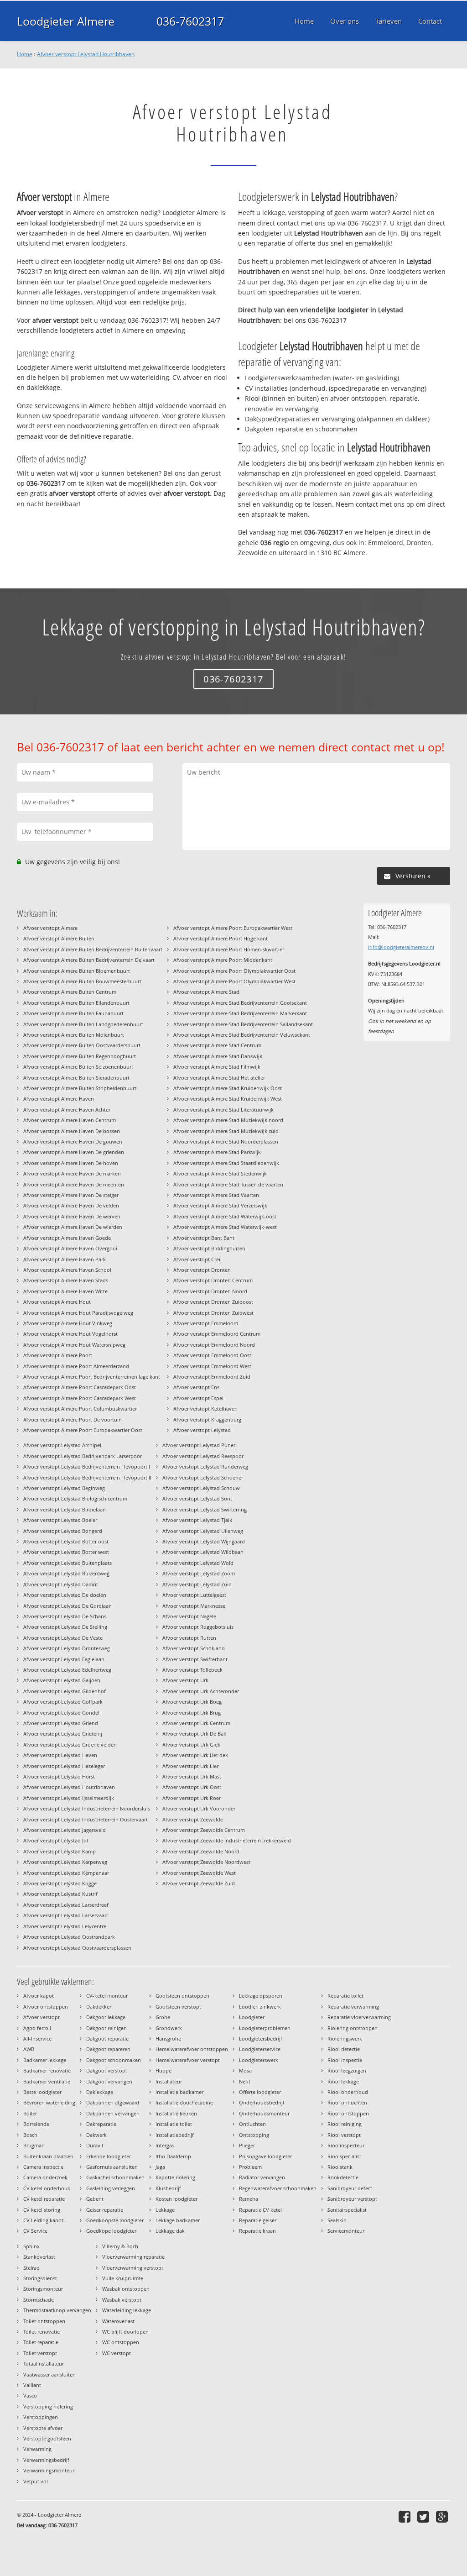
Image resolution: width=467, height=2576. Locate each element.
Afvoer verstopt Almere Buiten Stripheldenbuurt (80, 1088)
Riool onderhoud (348, 2092)
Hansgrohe (168, 2038)
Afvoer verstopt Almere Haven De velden (71, 1205)
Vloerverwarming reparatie (133, 2257)
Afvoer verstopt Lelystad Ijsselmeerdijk (69, 1798)
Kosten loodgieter (176, 2199)
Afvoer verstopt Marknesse (194, 1606)
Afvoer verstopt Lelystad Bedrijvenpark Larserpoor (83, 1456)
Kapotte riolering (175, 2177)
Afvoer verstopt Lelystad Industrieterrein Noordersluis (87, 1808)
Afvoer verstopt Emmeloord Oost (212, 1355)
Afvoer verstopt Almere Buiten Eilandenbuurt (76, 1003)
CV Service (35, 2231)
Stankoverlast (39, 2257)
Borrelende (36, 2124)
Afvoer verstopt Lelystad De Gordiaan (67, 1606)
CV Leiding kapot (43, 2220)
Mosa (245, 2070)
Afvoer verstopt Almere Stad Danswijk (218, 1056)
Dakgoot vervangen (109, 2081)
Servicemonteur (346, 2231)
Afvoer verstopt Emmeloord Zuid (212, 1377)
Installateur (169, 2081)
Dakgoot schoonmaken (114, 2060)
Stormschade (39, 2300)
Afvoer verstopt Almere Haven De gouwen (73, 1141)
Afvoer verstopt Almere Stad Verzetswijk (220, 1205)
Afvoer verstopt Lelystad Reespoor (203, 1456)
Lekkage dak (170, 2231)
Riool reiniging (345, 2124)
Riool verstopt (344, 2135)
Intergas (165, 2145)
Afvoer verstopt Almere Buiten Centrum (70, 992)
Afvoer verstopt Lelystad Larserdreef (66, 1905)
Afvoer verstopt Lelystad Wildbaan (203, 1552)
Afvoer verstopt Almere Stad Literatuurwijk (223, 1110)
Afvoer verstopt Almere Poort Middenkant (223, 960)
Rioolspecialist (344, 2156)
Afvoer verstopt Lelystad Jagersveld (65, 1830)
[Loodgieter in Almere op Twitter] (424, 2516)
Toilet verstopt (40, 2353)
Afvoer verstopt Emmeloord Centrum (217, 1334)
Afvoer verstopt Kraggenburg (207, 1419)
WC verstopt (117, 2353)
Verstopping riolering (48, 2406)
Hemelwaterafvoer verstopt (188, 2060)
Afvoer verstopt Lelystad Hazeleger (64, 1766)
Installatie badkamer (179, 2092)
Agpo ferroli (37, 2028)
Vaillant (32, 2385)
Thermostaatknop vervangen (57, 2310)
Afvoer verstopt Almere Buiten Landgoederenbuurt (83, 1024)
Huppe (163, 2070)
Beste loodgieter (42, 2092)
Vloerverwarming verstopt (133, 2268)
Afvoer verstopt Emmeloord (206, 1323)
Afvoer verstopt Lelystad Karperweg (65, 1862)
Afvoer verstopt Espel (198, 1398)
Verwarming (37, 2449)
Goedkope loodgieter (111, 2231)
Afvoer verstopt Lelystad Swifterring (205, 1509)
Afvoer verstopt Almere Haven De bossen (72, 1131)
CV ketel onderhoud (47, 2188)
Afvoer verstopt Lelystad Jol (56, 1840)
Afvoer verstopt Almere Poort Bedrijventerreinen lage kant (92, 1377)
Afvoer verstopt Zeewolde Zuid (199, 1883)
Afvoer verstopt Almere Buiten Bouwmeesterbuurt (82, 981)
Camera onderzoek (45, 2177)
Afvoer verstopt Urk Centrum (196, 1723)
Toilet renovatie (42, 2332)
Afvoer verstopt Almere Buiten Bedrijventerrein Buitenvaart (93, 949)
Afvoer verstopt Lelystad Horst (59, 1776)
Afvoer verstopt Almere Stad (206, 992)
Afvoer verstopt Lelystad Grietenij (63, 1734)
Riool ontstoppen (348, 2113)
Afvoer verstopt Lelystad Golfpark (63, 1702)
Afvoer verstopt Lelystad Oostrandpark (69, 1937)
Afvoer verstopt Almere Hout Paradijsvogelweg (78, 1313)
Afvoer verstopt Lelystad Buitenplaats (67, 1563)
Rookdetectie (343, 2177)
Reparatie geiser (258, 2220)
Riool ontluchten (347, 2102)
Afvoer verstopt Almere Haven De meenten (74, 1184)
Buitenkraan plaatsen (48, 2156)
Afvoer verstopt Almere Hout (57, 1302)
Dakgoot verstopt (107, 2070)
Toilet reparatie (41, 2342)
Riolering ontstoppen (353, 2028)
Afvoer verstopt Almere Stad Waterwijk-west (225, 1227)
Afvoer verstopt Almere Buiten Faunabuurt (73, 1013)
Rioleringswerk (345, 2038)
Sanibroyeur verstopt (352, 2199)
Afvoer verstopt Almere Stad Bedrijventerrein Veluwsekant (242, 1035)
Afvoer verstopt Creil (197, 1259)
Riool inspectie (345, 2060)
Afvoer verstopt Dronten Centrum (213, 1280)
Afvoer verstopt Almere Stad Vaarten (216, 1195)
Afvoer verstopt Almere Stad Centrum (217, 1045)
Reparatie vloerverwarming (359, 2017)
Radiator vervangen (262, 2177)
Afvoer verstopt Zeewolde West (199, 1873)
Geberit (95, 2199)
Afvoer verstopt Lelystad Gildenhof (65, 1691)
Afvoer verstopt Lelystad (202, 1430)
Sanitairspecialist (347, 2210)
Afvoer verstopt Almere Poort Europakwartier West (233, 928)
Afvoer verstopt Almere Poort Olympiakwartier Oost (234, 971)
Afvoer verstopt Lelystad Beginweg (64, 1488)
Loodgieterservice (260, 2049)
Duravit (95, 2145)
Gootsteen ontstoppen (182, 1996)
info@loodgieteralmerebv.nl (401, 947)
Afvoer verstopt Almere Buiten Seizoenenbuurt (78, 1067)
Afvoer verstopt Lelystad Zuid (197, 1584)
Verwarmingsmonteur (49, 2470)
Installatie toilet (174, 2124)
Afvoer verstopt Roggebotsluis (198, 1627)
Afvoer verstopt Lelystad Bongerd (63, 1531)
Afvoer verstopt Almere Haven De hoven (71, 1163)
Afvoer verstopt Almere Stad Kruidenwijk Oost (228, 1088)
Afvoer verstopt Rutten (189, 1638)
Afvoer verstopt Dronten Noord (210, 1291)
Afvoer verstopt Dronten (202, 1270)
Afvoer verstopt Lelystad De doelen (65, 1595)
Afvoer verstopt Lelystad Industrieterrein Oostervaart (86, 1819)
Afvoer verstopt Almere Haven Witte (65, 1291)
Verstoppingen (41, 2417)
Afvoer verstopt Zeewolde (193, 1819)
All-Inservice (37, 2038)
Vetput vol (36, 2481)
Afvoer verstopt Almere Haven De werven (72, 1216)
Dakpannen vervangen (113, 2113)
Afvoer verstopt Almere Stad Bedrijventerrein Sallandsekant (243, 1024)
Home (25, 54)
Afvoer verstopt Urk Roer (192, 1798)
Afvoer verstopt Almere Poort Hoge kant (221, 938)
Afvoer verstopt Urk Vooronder (199, 1808)
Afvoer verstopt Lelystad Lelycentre (65, 1926)
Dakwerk (96, 2135)
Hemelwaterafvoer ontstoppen (192, 2049)
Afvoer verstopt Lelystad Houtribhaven (86, 54)
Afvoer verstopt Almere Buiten (59, 938)
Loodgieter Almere (66, 21)
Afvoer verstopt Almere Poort (58, 1355)
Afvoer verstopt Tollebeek (192, 1670)
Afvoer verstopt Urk (185, 1680)
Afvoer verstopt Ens (196, 1387)
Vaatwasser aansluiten (49, 2374)
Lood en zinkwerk (260, 2007)
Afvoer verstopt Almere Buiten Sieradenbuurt (76, 1078)
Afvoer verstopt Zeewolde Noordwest (206, 1862)
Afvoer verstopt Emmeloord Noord (214, 1345)
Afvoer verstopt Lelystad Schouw (201, 1488)
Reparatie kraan (257, 2231)
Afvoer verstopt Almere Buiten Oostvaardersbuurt (82, 1045)
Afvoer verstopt (42, 2017)
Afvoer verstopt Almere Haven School (67, 1270)
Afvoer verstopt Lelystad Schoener (203, 1477)
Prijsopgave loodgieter (265, 2156)
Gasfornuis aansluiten (112, 2167)
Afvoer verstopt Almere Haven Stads (66, 1280)
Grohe (163, 2017)
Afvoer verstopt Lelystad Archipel (62, 1445)
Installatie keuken (176, 2113)
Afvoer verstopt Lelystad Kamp (60, 1851)
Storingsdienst (40, 2278)
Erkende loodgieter (109, 2156)
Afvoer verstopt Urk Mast (192, 1776)
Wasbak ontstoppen (126, 2289)
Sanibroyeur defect (350, 2188)
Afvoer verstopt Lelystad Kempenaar (66, 1873)
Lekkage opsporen (261, 1996)
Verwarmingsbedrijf (46, 2460)
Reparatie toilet (345, 1996)
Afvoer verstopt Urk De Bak (194, 1734)
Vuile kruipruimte (123, 2278)
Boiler (30, 2113)
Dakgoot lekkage (106, 2017)
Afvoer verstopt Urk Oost (192, 1787)
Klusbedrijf (168, 2188)
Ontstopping (254, 2135)
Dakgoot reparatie (107, 2038)
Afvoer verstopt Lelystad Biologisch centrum (75, 1498)
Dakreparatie (101, 2124)
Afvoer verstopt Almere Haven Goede (67, 1238)
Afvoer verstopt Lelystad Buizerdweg (66, 1573)
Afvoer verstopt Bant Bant (204, 1238)
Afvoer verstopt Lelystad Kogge (60, 1883)
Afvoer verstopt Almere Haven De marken (72, 1173)
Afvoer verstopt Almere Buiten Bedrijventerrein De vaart (89, 960)
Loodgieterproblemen (265, 2028)
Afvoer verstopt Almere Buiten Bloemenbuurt (77, 971)
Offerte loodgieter (260, 2092)
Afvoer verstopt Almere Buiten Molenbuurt (74, 1035)
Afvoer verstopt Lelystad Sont (197, 1498)
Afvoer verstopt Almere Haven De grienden (74, 1152)
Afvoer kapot (39, 1996)
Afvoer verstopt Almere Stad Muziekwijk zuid (226, 1131)
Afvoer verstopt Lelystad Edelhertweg (67, 1670)
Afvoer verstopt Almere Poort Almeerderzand (76, 1366)
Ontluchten (252, 2124)
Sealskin (337, 2220)
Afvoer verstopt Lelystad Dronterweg (67, 1648)
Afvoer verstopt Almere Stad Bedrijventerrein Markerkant (240, 1013)
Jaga (160, 2167)
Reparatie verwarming (353, 2007)
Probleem (250, 2167)
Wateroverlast (118, 2321)
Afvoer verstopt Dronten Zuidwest (213, 1313)
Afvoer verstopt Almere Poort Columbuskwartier (80, 1409)
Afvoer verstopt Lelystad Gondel (61, 1713)
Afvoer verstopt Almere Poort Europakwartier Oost (83, 1430)
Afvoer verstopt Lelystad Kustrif (60, 1894)
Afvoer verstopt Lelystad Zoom (199, 1573)
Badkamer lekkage (45, 2060)
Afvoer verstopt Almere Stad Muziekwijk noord (228, 1120)
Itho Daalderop (173, 2156)
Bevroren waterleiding (49, 2102)
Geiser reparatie (105, 2210)
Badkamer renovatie (47, 2070)
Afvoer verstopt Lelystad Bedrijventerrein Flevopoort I (87, 1466)
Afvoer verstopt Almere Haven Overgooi (70, 1248)
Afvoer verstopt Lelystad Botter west (66, 1552)
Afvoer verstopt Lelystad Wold (198, 1563)
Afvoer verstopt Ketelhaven (205, 1409)
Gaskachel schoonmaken (115, 2177)
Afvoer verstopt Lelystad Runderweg (205, 1466)
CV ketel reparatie (44, 2199)
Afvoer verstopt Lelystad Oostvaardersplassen (77, 1948)
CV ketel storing (42, 2210)
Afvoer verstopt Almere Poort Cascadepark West (80, 1398)
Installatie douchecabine (184, 2102)
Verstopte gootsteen (47, 2438)
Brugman (34, 2145)
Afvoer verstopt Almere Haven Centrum (70, 1120)
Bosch (30, 2135)
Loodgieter (252, 2017)
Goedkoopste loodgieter (115, 2220)
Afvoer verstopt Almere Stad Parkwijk (217, 1152)
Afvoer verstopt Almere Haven (59, 1099)
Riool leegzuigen (347, 2070)
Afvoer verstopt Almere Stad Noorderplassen (226, 1141)
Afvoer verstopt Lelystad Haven (60, 1755)
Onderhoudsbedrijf (262, 2102)
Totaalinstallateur (44, 2364)
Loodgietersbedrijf (261, 2038)
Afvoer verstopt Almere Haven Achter (67, 1110)
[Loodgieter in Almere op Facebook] (406, 2516)
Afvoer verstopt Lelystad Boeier (60, 1520)
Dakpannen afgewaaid (113, 2102)
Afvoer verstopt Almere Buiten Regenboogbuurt (80, 1056)
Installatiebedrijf (175, 2135)
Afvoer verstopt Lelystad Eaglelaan (64, 1659)
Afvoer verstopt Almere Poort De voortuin (73, 1419)
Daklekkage (100, 2092)
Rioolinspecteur (346, 2145)
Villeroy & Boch (120, 2246)
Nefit (245, 2081)
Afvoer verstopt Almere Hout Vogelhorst (70, 1334)
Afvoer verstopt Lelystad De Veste (63, 1638)
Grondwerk (169, 2028)
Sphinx (31, 2246)
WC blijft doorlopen (125, 2332)
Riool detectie (344, 2049)
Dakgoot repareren (108, 2049)
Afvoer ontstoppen (46, 2007)
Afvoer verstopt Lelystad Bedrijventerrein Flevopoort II (87, 1477)
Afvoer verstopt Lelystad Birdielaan (65, 1509)
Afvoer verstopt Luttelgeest (194, 1595)
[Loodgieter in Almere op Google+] (443, 2516)
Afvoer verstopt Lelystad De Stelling (65, 1627)
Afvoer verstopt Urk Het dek (195, 1755)
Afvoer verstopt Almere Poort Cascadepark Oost (80, 1387)
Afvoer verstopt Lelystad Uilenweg (203, 1531)
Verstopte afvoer (43, 2428)
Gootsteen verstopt (178, 2007)
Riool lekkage (343, 2081)
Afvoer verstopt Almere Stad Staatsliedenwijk (226, 1163)
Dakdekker (99, 2007)
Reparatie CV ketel (260, 2210)
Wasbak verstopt (122, 2300)
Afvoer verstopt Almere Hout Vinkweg (68, 1323)
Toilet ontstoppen (44, 2321)
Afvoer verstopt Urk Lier (190, 1766)
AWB (29, 2049)
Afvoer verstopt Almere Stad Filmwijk (217, 1067)
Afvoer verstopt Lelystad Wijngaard (204, 1541)
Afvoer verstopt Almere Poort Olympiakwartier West (234, 981)
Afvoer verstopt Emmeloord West (212, 1366)
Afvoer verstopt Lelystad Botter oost (66, 1541)
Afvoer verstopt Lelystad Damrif (61, 1584)
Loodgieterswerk (259, 2060)
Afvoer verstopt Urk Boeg (192, 1702)
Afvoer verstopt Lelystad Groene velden (70, 1744)
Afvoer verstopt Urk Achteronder (201, 1691)
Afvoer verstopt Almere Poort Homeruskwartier (229, 949)
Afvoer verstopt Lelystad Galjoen (62, 1680)
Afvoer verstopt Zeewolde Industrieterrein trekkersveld (227, 1840)
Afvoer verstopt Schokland (194, 1648)
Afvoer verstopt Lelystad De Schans (65, 1616)
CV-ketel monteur (107, 1996)
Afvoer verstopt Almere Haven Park (65, 1259)
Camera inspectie (43, 2167)
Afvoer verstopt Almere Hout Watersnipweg (74, 1345)
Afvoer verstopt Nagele (189, 1616)
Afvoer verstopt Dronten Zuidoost (213, 1302)
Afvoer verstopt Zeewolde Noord (201, 1851)
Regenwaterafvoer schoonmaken (278, 2188)
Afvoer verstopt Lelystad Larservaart (66, 1915)
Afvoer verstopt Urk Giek (191, 1744)
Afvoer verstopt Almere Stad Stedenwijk (220, 1173)
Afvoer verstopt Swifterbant (195, 1659)
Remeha (249, 2199)
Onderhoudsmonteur (264, 2113)
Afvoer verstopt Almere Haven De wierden (73, 1227)
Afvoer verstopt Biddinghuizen (209, 1248)
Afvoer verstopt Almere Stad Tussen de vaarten (228, 1184)
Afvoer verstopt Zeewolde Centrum (204, 1830)
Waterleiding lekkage (127, 2310)
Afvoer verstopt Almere (50, 928)
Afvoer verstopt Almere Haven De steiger (71, 1195)
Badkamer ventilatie (47, 2081)
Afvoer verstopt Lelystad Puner (199, 1445)
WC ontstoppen (121, 2342)
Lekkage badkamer (178, 2220)
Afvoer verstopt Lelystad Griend (61, 1723)
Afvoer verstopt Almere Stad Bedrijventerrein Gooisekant (240, 1003)
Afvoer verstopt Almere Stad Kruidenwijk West (228, 1099)
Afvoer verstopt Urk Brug (192, 1713)
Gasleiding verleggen (111, 2188)
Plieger (247, 2145)
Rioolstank (340, 2167)
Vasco (30, 2395)
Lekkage (165, 2210)
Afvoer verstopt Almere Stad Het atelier (219, 1078)
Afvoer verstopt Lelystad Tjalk (197, 1520)
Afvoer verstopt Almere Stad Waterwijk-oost (225, 1216)
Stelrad (31, 2268)
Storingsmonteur (43, 2289)
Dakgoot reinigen (106, 2028)
